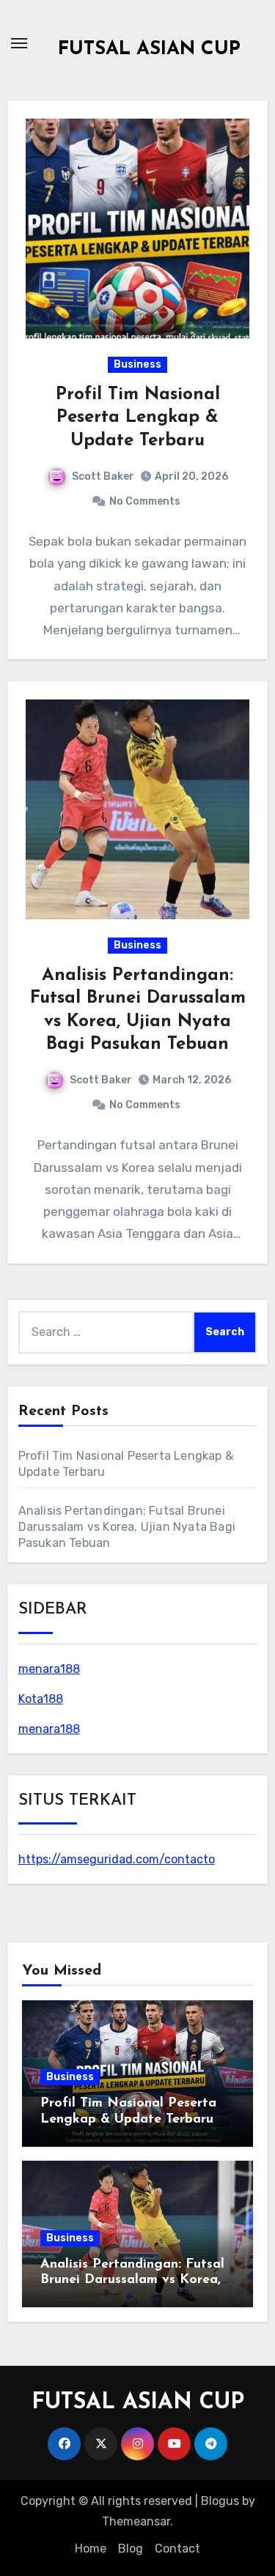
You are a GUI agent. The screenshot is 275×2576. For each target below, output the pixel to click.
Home (91, 2549)
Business (137, 364)
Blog (131, 2549)
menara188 (49, 1669)
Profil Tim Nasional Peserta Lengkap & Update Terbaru (138, 417)
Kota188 (41, 1699)
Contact (177, 2549)
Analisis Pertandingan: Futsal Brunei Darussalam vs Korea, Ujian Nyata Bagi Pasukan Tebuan (127, 1527)
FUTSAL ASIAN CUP (149, 49)
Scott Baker (103, 476)
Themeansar (136, 2521)
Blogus (220, 2501)
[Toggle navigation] (19, 43)
